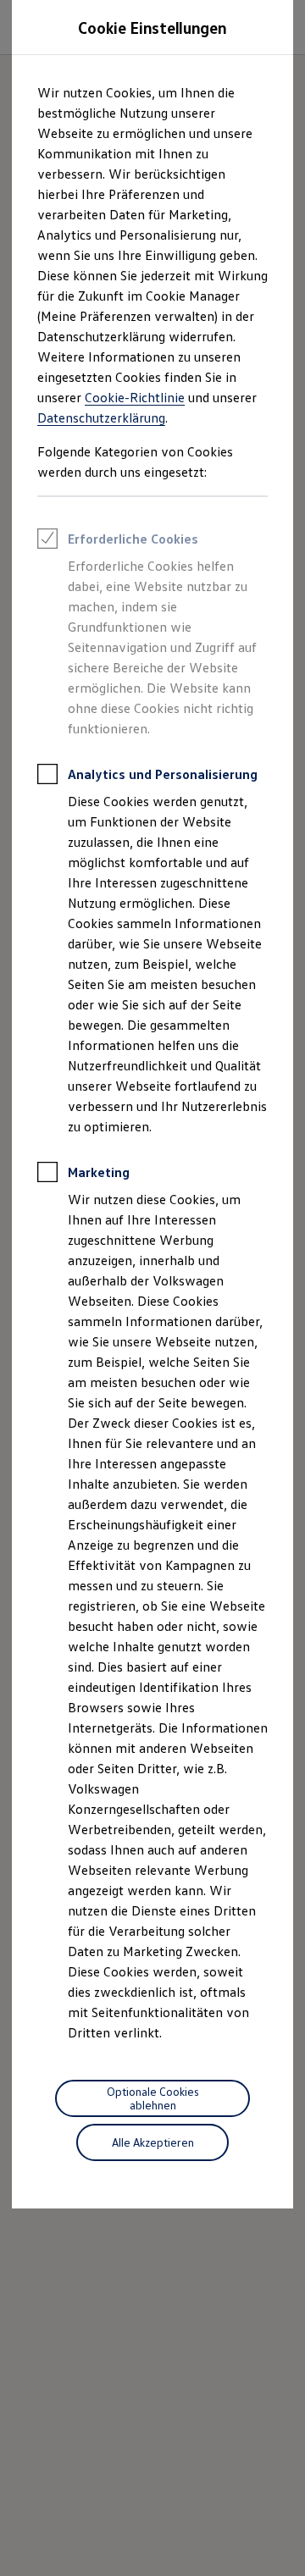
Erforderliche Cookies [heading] (133, 539)
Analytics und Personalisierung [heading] (163, 774)
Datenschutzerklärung (101, 417)
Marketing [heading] (99, 1172)
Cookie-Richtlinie (135, 397)
